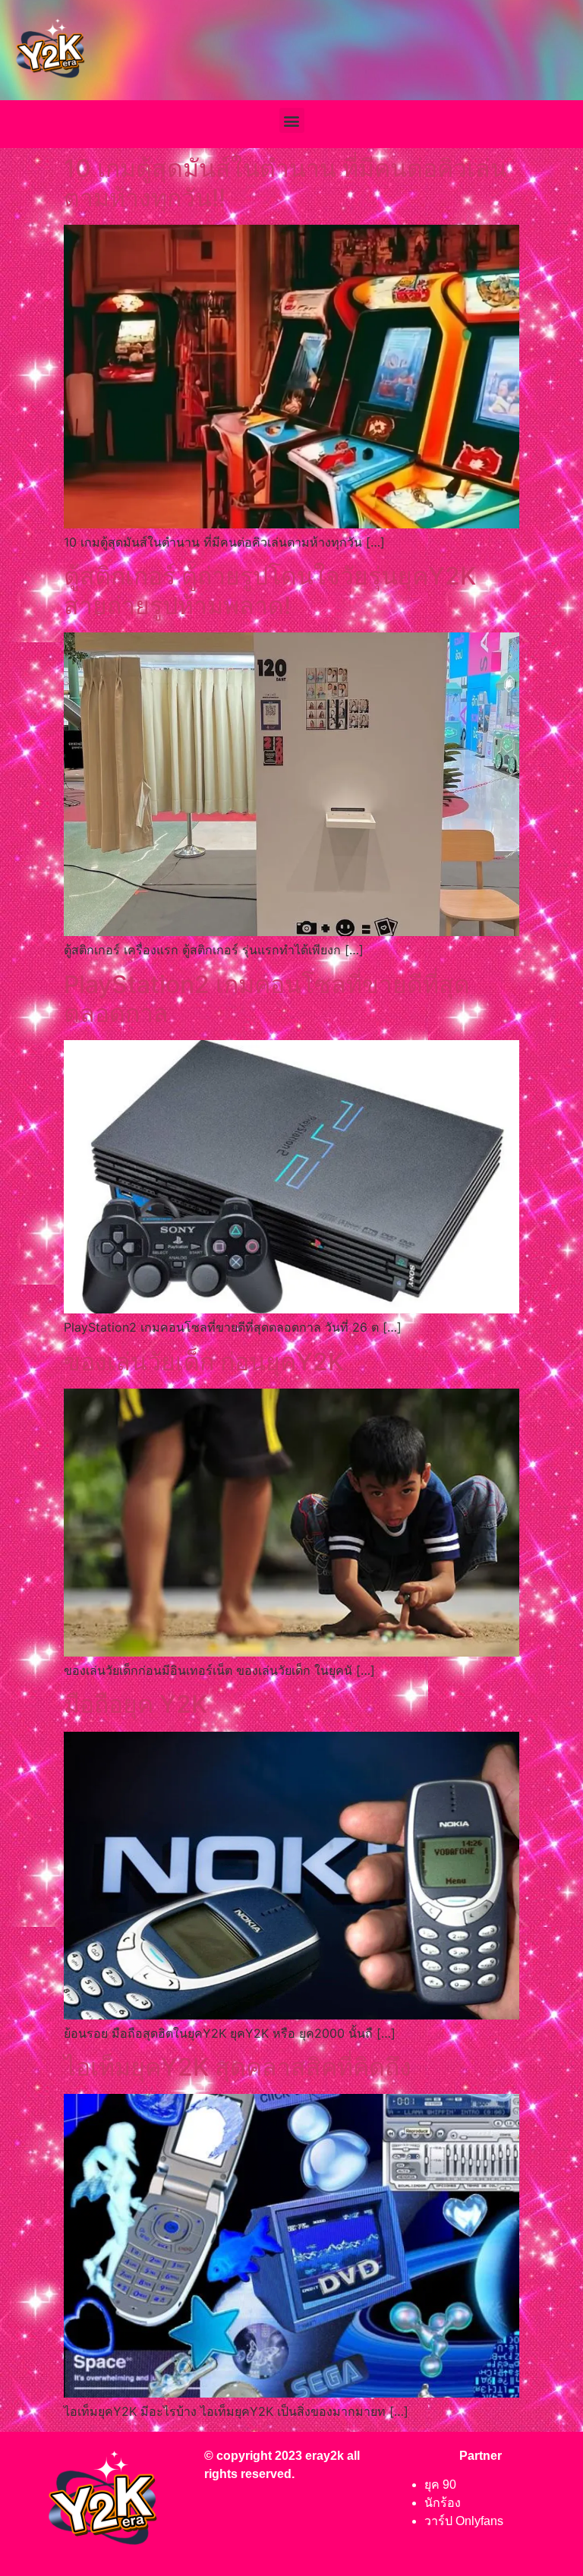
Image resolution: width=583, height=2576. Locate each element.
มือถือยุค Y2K (136, 1704)
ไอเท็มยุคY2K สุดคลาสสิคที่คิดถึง (238, 2067)
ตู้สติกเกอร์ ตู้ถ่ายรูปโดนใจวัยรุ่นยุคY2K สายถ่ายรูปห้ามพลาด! (270, 590)
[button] (292, 120)
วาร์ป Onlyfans (464, 2521)
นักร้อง (443, 2503)
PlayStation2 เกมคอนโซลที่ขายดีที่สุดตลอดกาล (267, 999)
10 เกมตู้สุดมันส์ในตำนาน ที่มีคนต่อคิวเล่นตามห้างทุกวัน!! (285, 183)
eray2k (325, 2456)
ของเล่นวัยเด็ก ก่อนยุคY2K (204, 1362)
